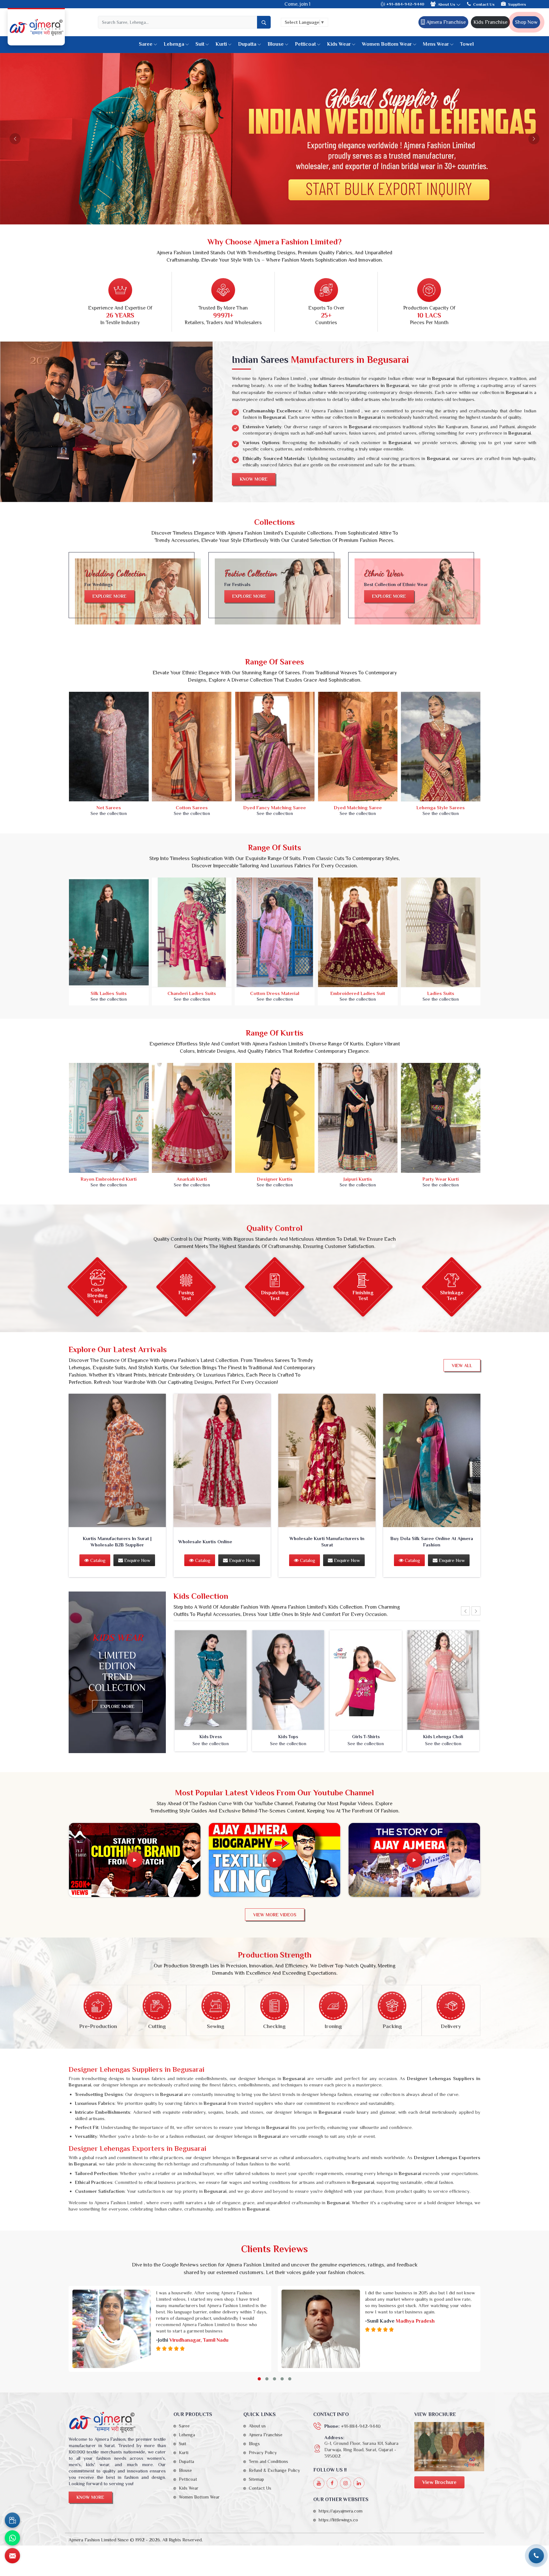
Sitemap (256, 2479)
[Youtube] (319, 2483)
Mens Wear (436, 44)
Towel (467, 44)
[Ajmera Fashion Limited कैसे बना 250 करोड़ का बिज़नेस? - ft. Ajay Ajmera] (135, 1860)
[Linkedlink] (359, 2483)
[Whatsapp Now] (12, 2538)
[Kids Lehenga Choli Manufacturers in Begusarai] (443, 1680)
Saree (146, 44)
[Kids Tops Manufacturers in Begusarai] (288, 1680)
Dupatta (247, 44)
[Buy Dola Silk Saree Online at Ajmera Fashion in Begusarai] (432, 1461)
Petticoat (305, 44)
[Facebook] (332, 2483)
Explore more (109, 596)
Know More (254, 479)
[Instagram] (346, 2483)
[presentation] (465, 1611)
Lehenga (174, 44)
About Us (447, 4)
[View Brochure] (449, 2447)
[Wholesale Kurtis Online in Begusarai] (222, 1461)
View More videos (275, 1915)
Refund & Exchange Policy (274, 2470)
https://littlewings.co (338, 2520)
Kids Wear (339, 44)
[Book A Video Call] (12, 2520)
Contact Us (484, 4)
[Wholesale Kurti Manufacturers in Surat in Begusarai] (327, 1461)
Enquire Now (137, 1560)
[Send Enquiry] (12, 2556)
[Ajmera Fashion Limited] (36, 27)
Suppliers (517, 4)
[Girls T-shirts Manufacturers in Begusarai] (366, 1680)
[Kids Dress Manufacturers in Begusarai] (211, 1680)
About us (257, 2426)
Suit (200, 44)
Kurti (221, 44)
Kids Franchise (490, 22)
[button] (259, 2379)
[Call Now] (536, 2556)
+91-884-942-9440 (405, 4)
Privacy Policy (263, 2453)
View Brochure (439, 2482)
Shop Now (526, 22)
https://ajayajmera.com (341, 2511)
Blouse (276, 44)
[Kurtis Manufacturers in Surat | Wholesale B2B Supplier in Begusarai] (117, 1461)
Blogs (254, 2444)
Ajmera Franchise (445, 22)
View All (462, 1365)
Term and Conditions (268, 2461)
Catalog (97, 1560)
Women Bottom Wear (387, 44)
